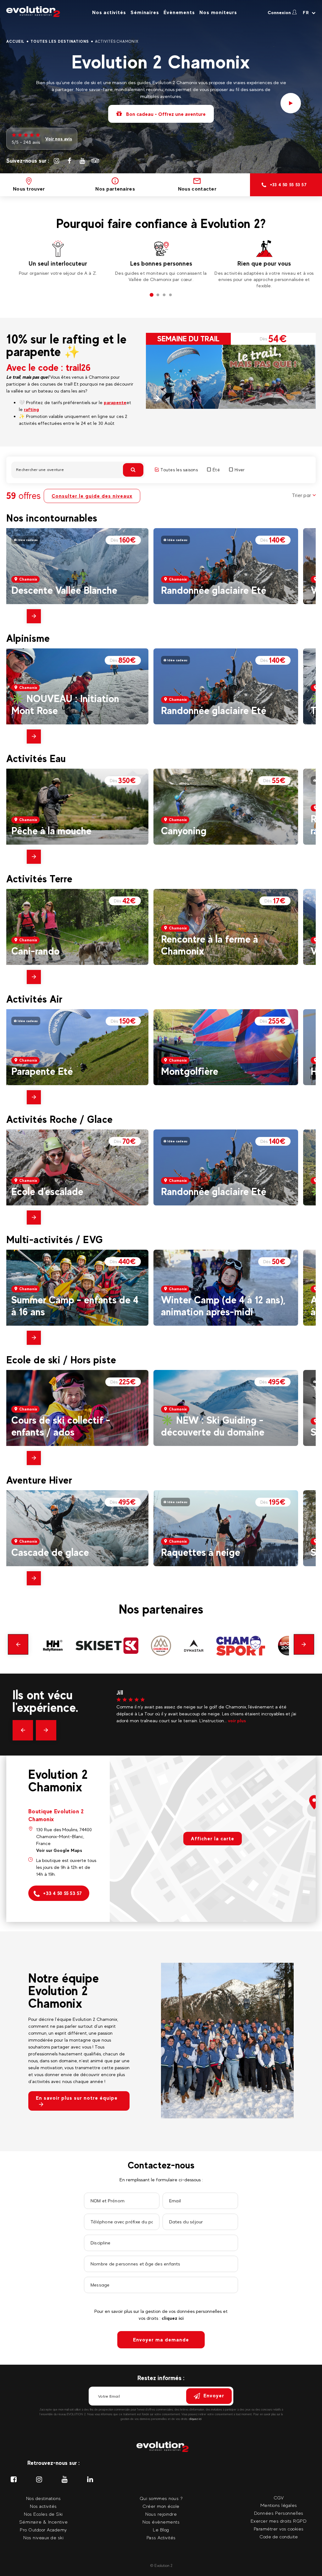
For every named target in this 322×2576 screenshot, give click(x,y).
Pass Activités (161, 2538)
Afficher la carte (213, 1839)
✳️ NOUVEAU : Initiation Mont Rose (65, 704)
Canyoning (184, 831)
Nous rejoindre (161, 2514)
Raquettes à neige (201, 1552)
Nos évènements (161, 2522)
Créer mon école (161, 2506)
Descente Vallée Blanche (64, 590)
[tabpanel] (58, 261)
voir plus (225, 1721)
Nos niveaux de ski (43, 2538)
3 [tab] (164, 295)
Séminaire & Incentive (44, 2522)
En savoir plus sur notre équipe (77, 2098)
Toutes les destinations (60, 41)
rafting (31, 409)
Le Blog (161, 2530)
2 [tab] (158, 295)
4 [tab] (170, 295)
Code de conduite (279, 2537)
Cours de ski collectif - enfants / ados (61, 1426)
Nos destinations (44, 2498)
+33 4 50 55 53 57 (62, 1893)
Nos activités (109, 12)
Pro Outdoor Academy (43, 2530)
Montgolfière (190, 1071)
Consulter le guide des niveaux (92, 496)
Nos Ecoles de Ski (43, 2514)
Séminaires (145, 12)
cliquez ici (173, 2318)
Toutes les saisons (179, 470)
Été (216, 470)
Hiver (240, 470)
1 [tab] (152, 295)
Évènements (179, 12)
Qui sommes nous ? (161, 2498)
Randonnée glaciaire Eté (214, 590)
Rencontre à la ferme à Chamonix (210, 945)
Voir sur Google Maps (59, 1850)
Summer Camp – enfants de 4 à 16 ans (75, 1306)
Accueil (15, 41)
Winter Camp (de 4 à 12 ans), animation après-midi (223, 1306)
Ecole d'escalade (47, 1191)
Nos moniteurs (218, 12)
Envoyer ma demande (161, 2340)
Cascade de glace (50, 1552)
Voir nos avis (59, 139)
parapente (115, 402)
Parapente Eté (42, 1071)
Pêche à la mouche (51, 831)
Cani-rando (36, 951)
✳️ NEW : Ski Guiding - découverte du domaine (213, 1426)
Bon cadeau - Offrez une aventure (165, 114)
